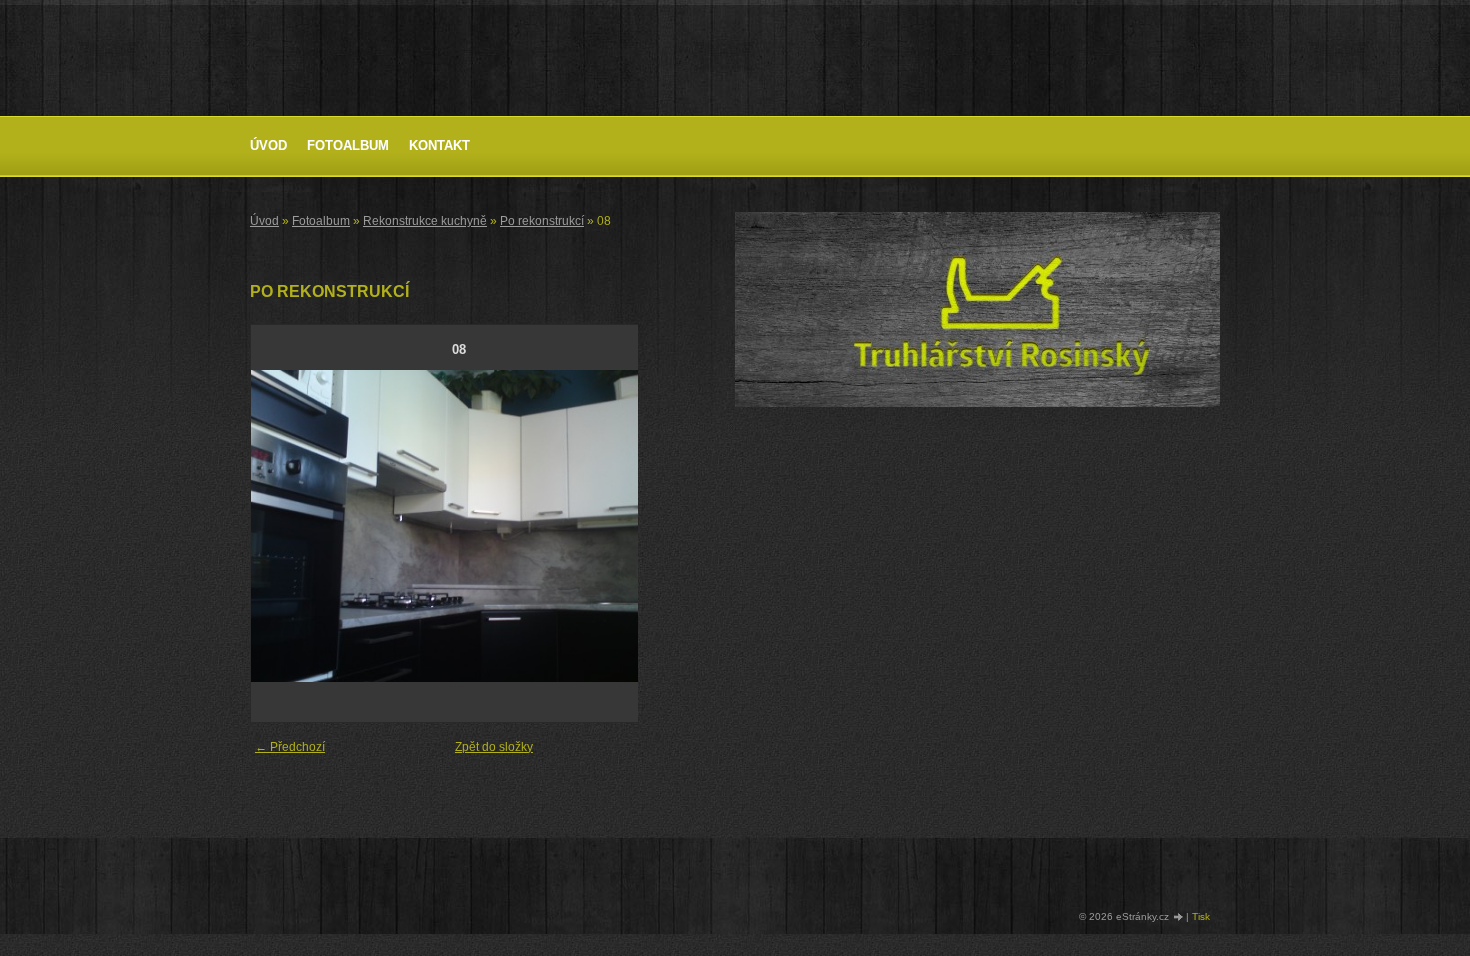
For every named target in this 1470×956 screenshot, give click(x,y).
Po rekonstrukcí (542, 221)
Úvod (268, 145)
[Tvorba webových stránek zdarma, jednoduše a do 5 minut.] (1179, 917)
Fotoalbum (348, 145)
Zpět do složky (494, 747)
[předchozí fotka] (283, 526)
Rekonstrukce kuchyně (425, 221)
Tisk (1201, 916)
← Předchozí (290, 747)
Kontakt (439, 145)
